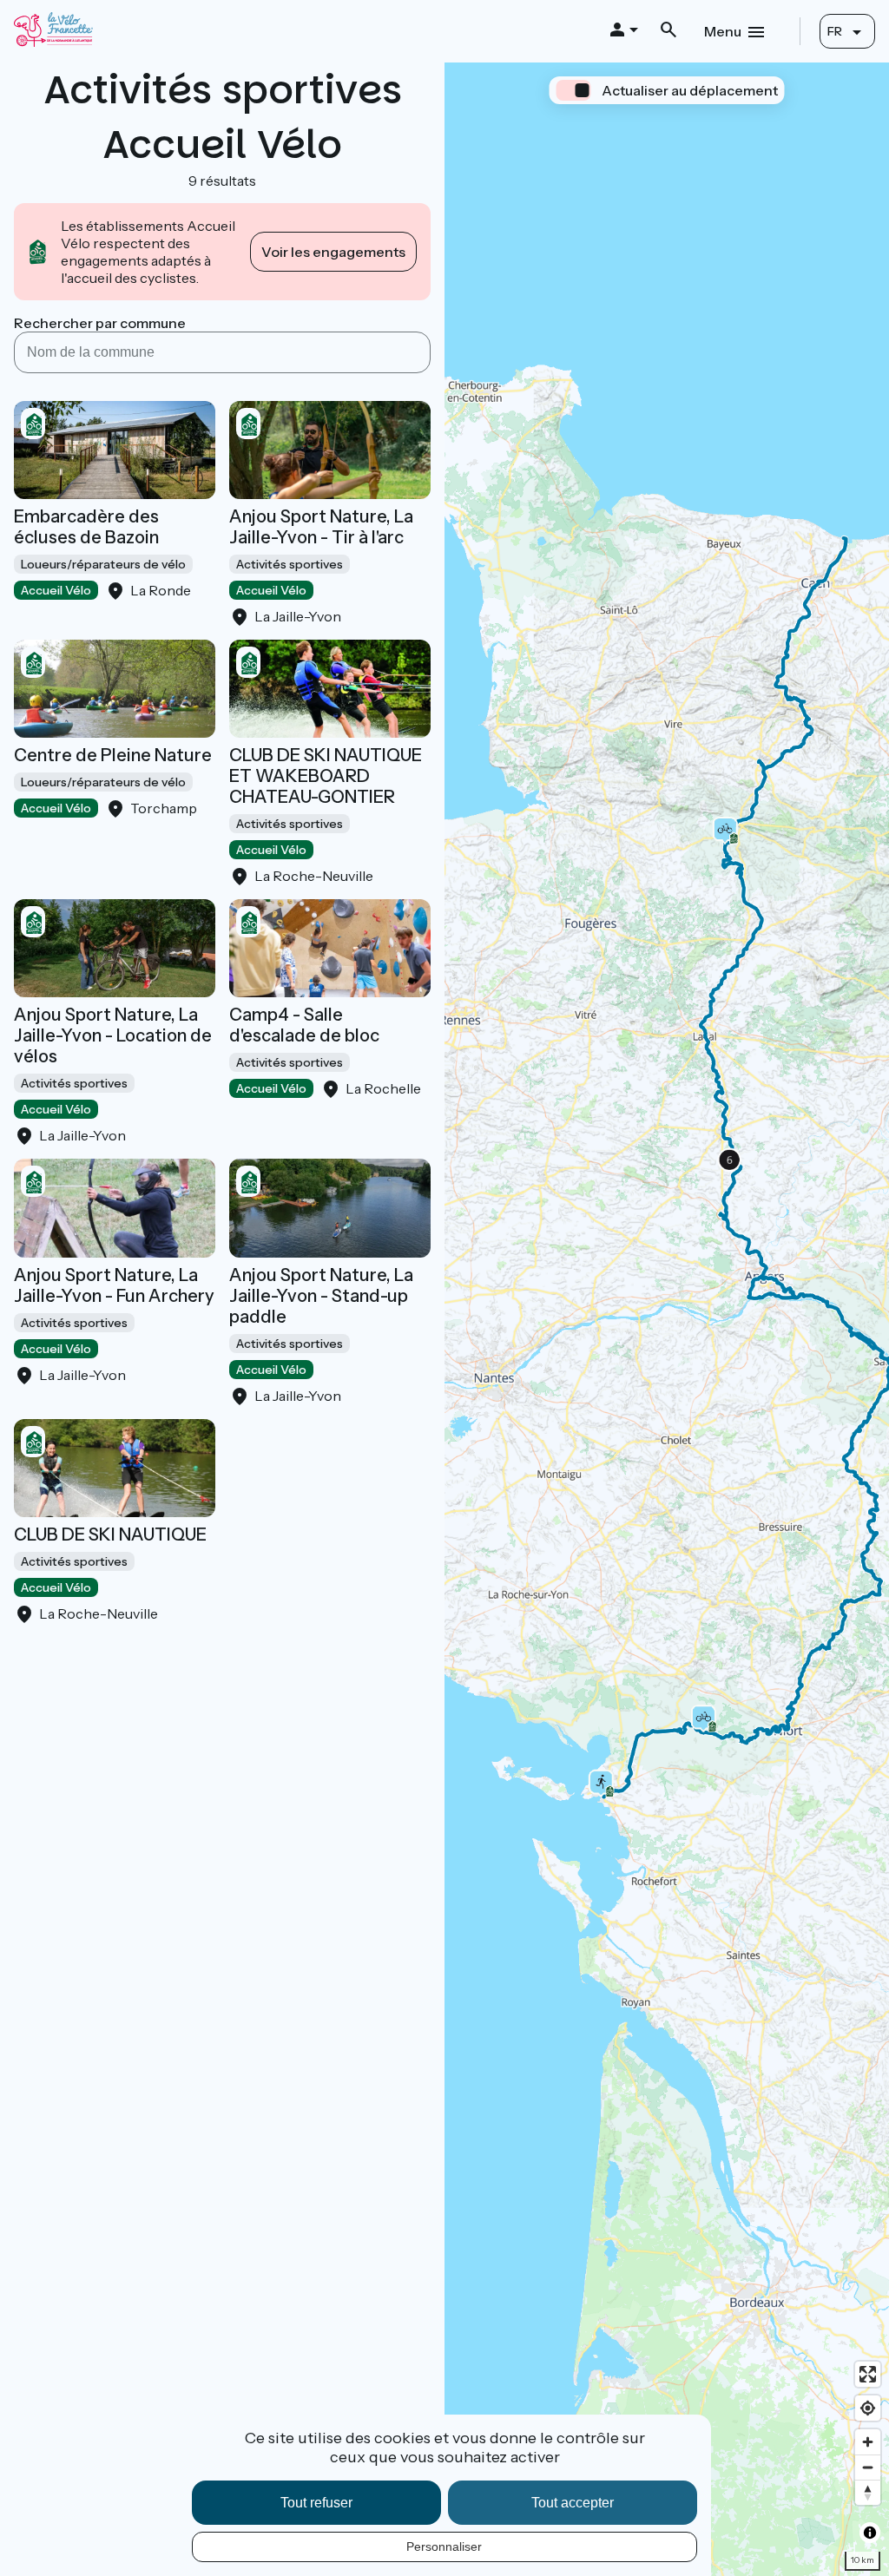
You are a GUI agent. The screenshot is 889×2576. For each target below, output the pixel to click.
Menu (723, 31)
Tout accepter (573, 2503)
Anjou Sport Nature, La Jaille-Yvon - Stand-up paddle (321, 1296)
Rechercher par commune (100, 323)
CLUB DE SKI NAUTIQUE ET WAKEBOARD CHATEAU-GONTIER (326, 776)
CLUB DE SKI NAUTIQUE (110, 1534)
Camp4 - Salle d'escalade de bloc (304, 1025)
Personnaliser (444, 2546)
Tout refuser (316, 2503)
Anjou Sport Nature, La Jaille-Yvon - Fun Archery (114, 1285)
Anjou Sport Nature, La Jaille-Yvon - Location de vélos (113, 1035)
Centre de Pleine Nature (113, 755)
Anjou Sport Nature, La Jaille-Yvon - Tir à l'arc (321, 527)
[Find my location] (868, 2408)
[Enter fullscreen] (868, 2374)
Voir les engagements (333, 252)
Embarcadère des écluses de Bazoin (86, 527)
